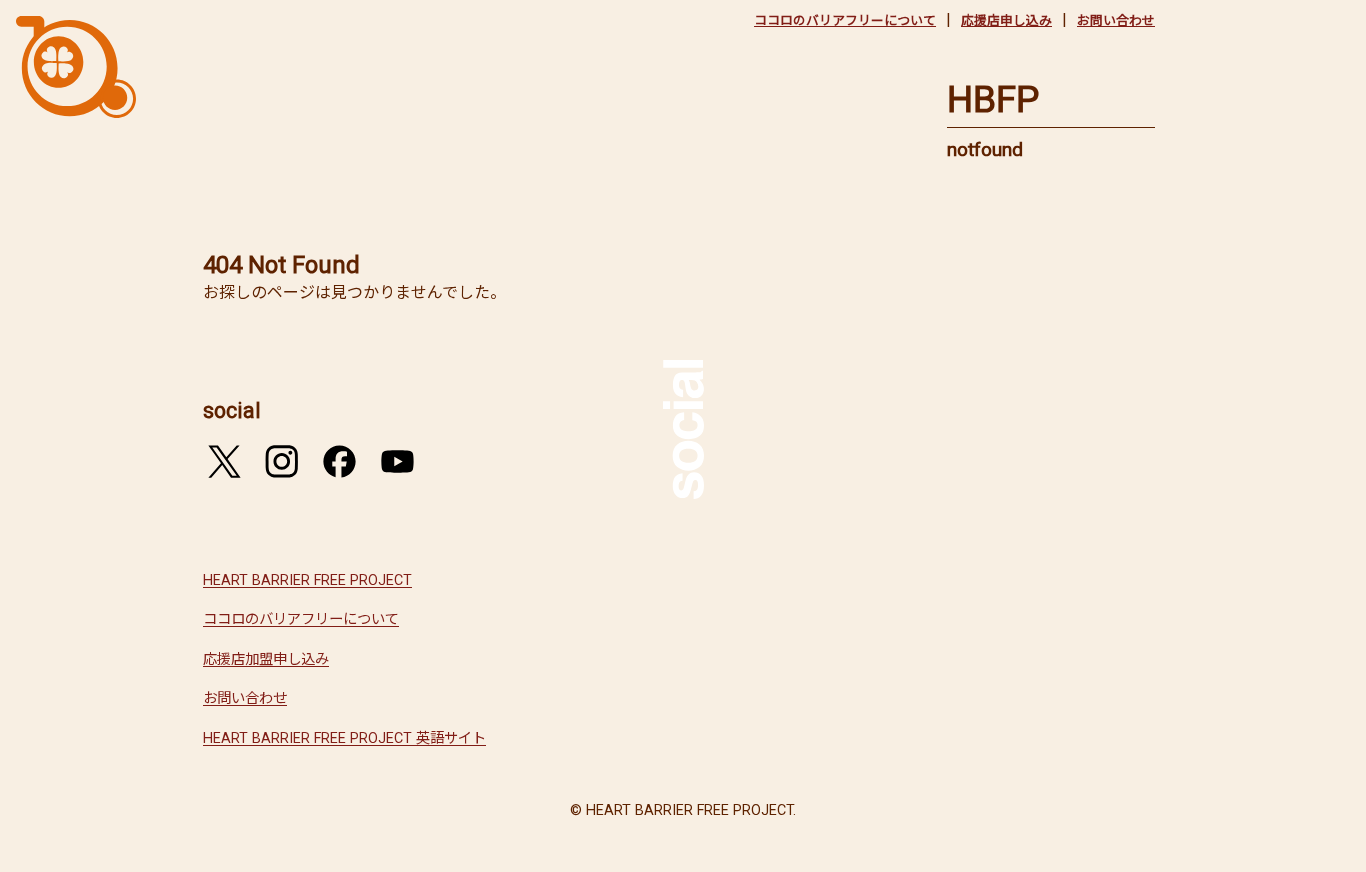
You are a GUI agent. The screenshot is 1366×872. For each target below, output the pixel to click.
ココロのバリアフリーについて (845, 20)
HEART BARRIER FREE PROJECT (307, 580)
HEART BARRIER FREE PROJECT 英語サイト (344, 738)
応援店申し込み (1006, 20)
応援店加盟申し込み (266, 659)
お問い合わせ (1116, 20)
